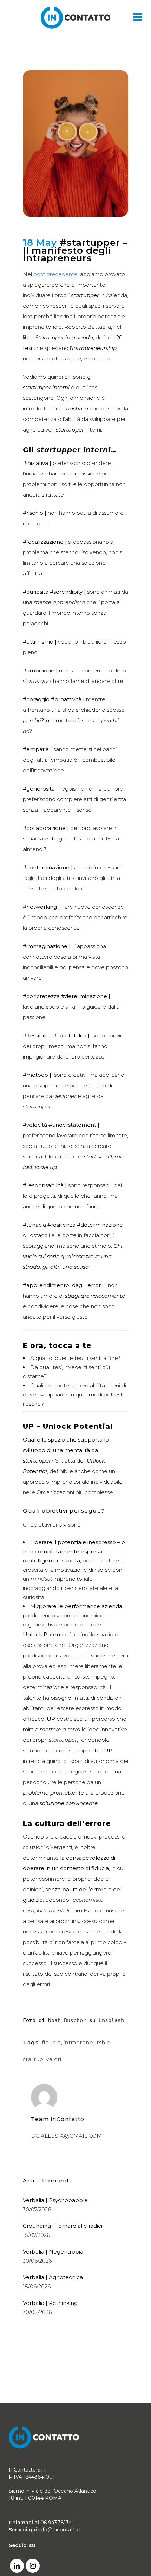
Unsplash (111, 2020)
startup (33, 2059)
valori (54, 2059)
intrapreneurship (87, 2042)
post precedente (55, 274)
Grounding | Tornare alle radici (63, 2226)
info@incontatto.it (60, 2530)
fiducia (51, 2042)
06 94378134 (56, 2523)
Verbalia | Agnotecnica (53, 2277)
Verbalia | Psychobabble (55, 2200)
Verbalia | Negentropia (53, 2252)
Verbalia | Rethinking (50, 2303)
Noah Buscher (67, 2020)
